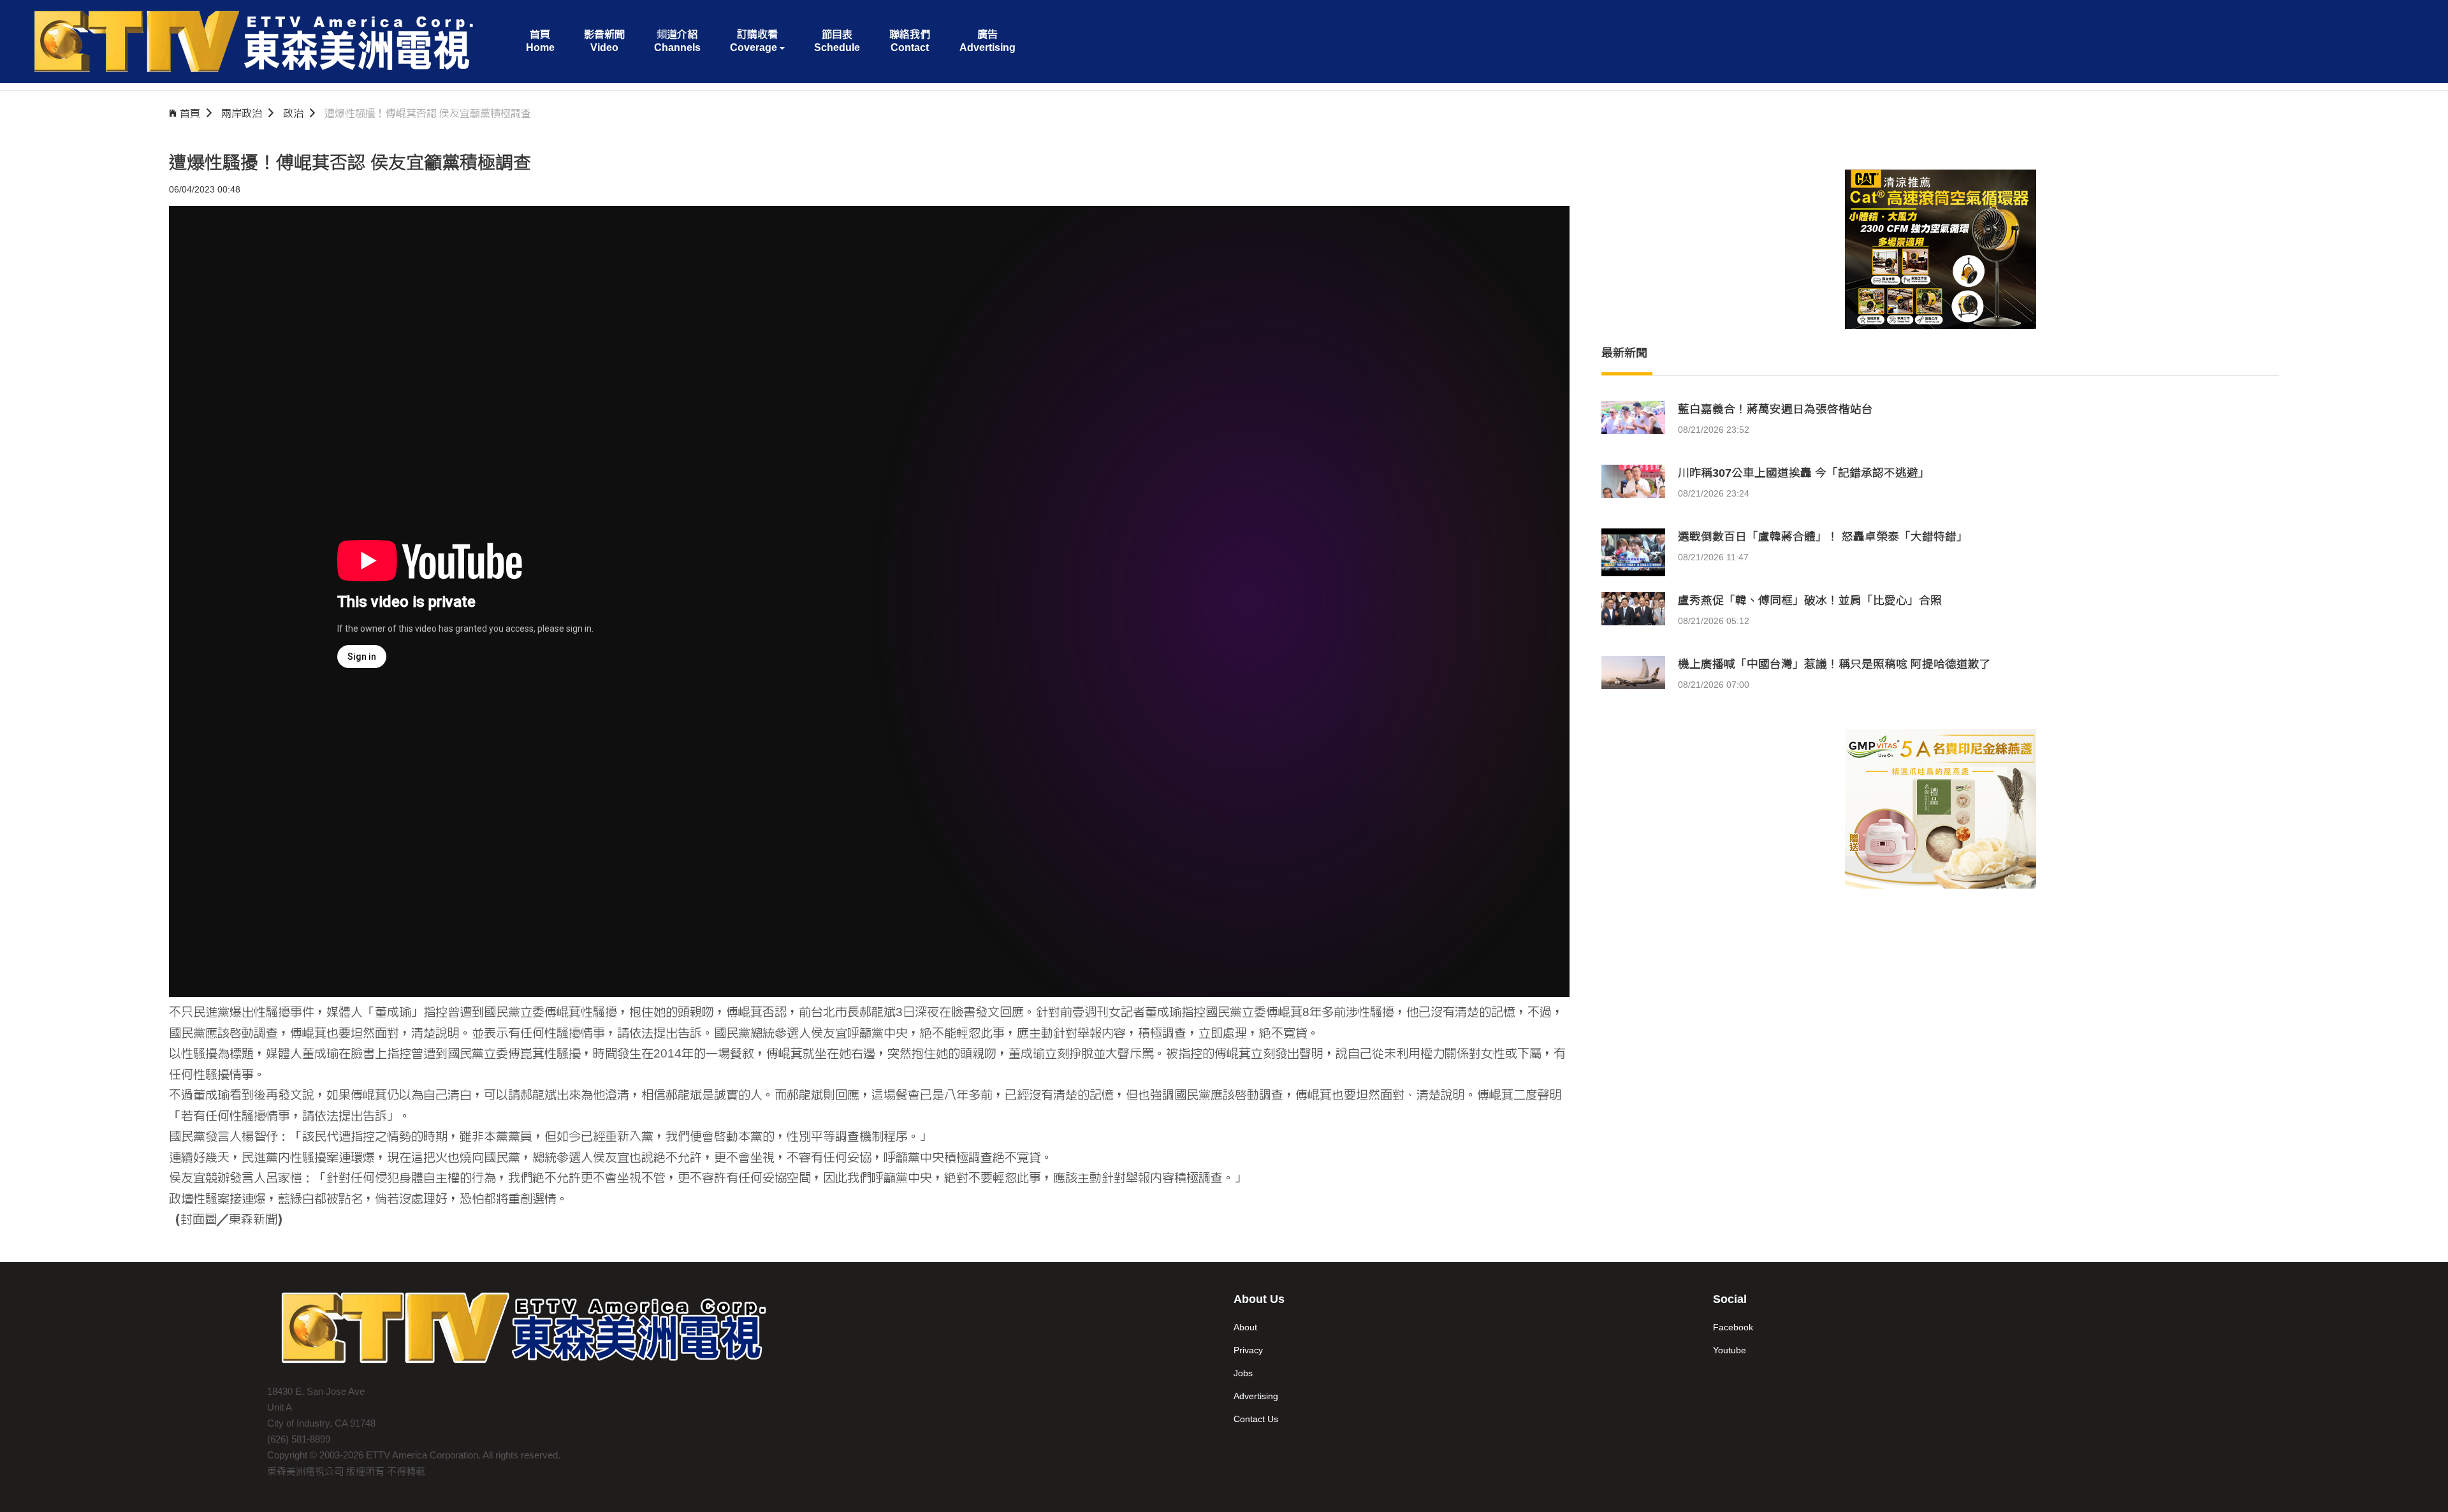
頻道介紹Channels (677, 41)
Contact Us (1256, 1419)
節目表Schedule (837, 41)
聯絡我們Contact (910, 41)
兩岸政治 (242, 113)
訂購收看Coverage (754, 41)
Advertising (1256, 1396)
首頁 (190, 113)
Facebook (1733, 1327)
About (1245, 1327)
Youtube (1730, 1350)
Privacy (1248, 1350)
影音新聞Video (604, 41)
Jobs (1243, 1373)
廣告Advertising (987, 41)
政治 (293, 113)
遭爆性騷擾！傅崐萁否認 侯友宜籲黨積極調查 (428, 113)
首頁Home (540, 41)
